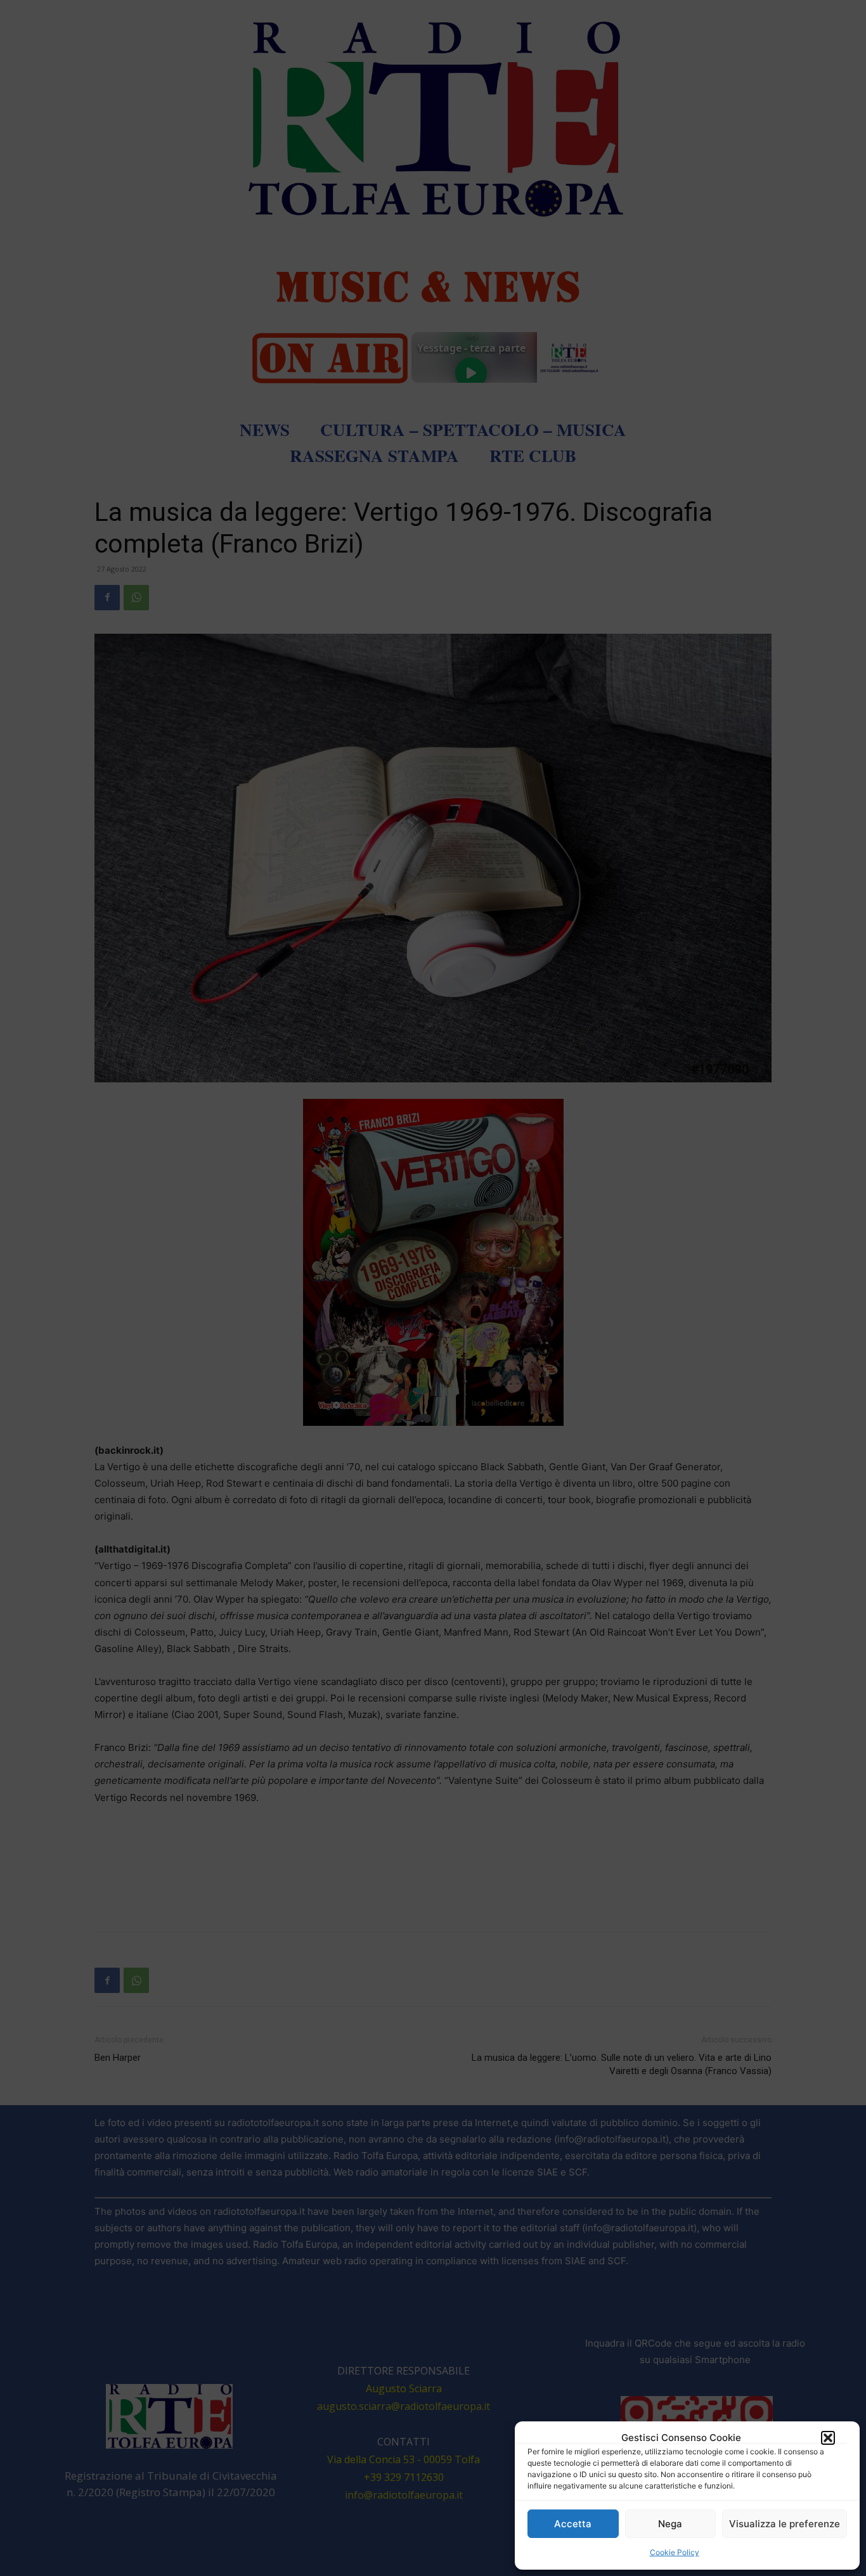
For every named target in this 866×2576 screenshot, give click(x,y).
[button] (828, 2438)
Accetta (573, 2524)
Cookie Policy (675, 2552)
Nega (670, 2524)
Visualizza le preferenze (785, 2524)
